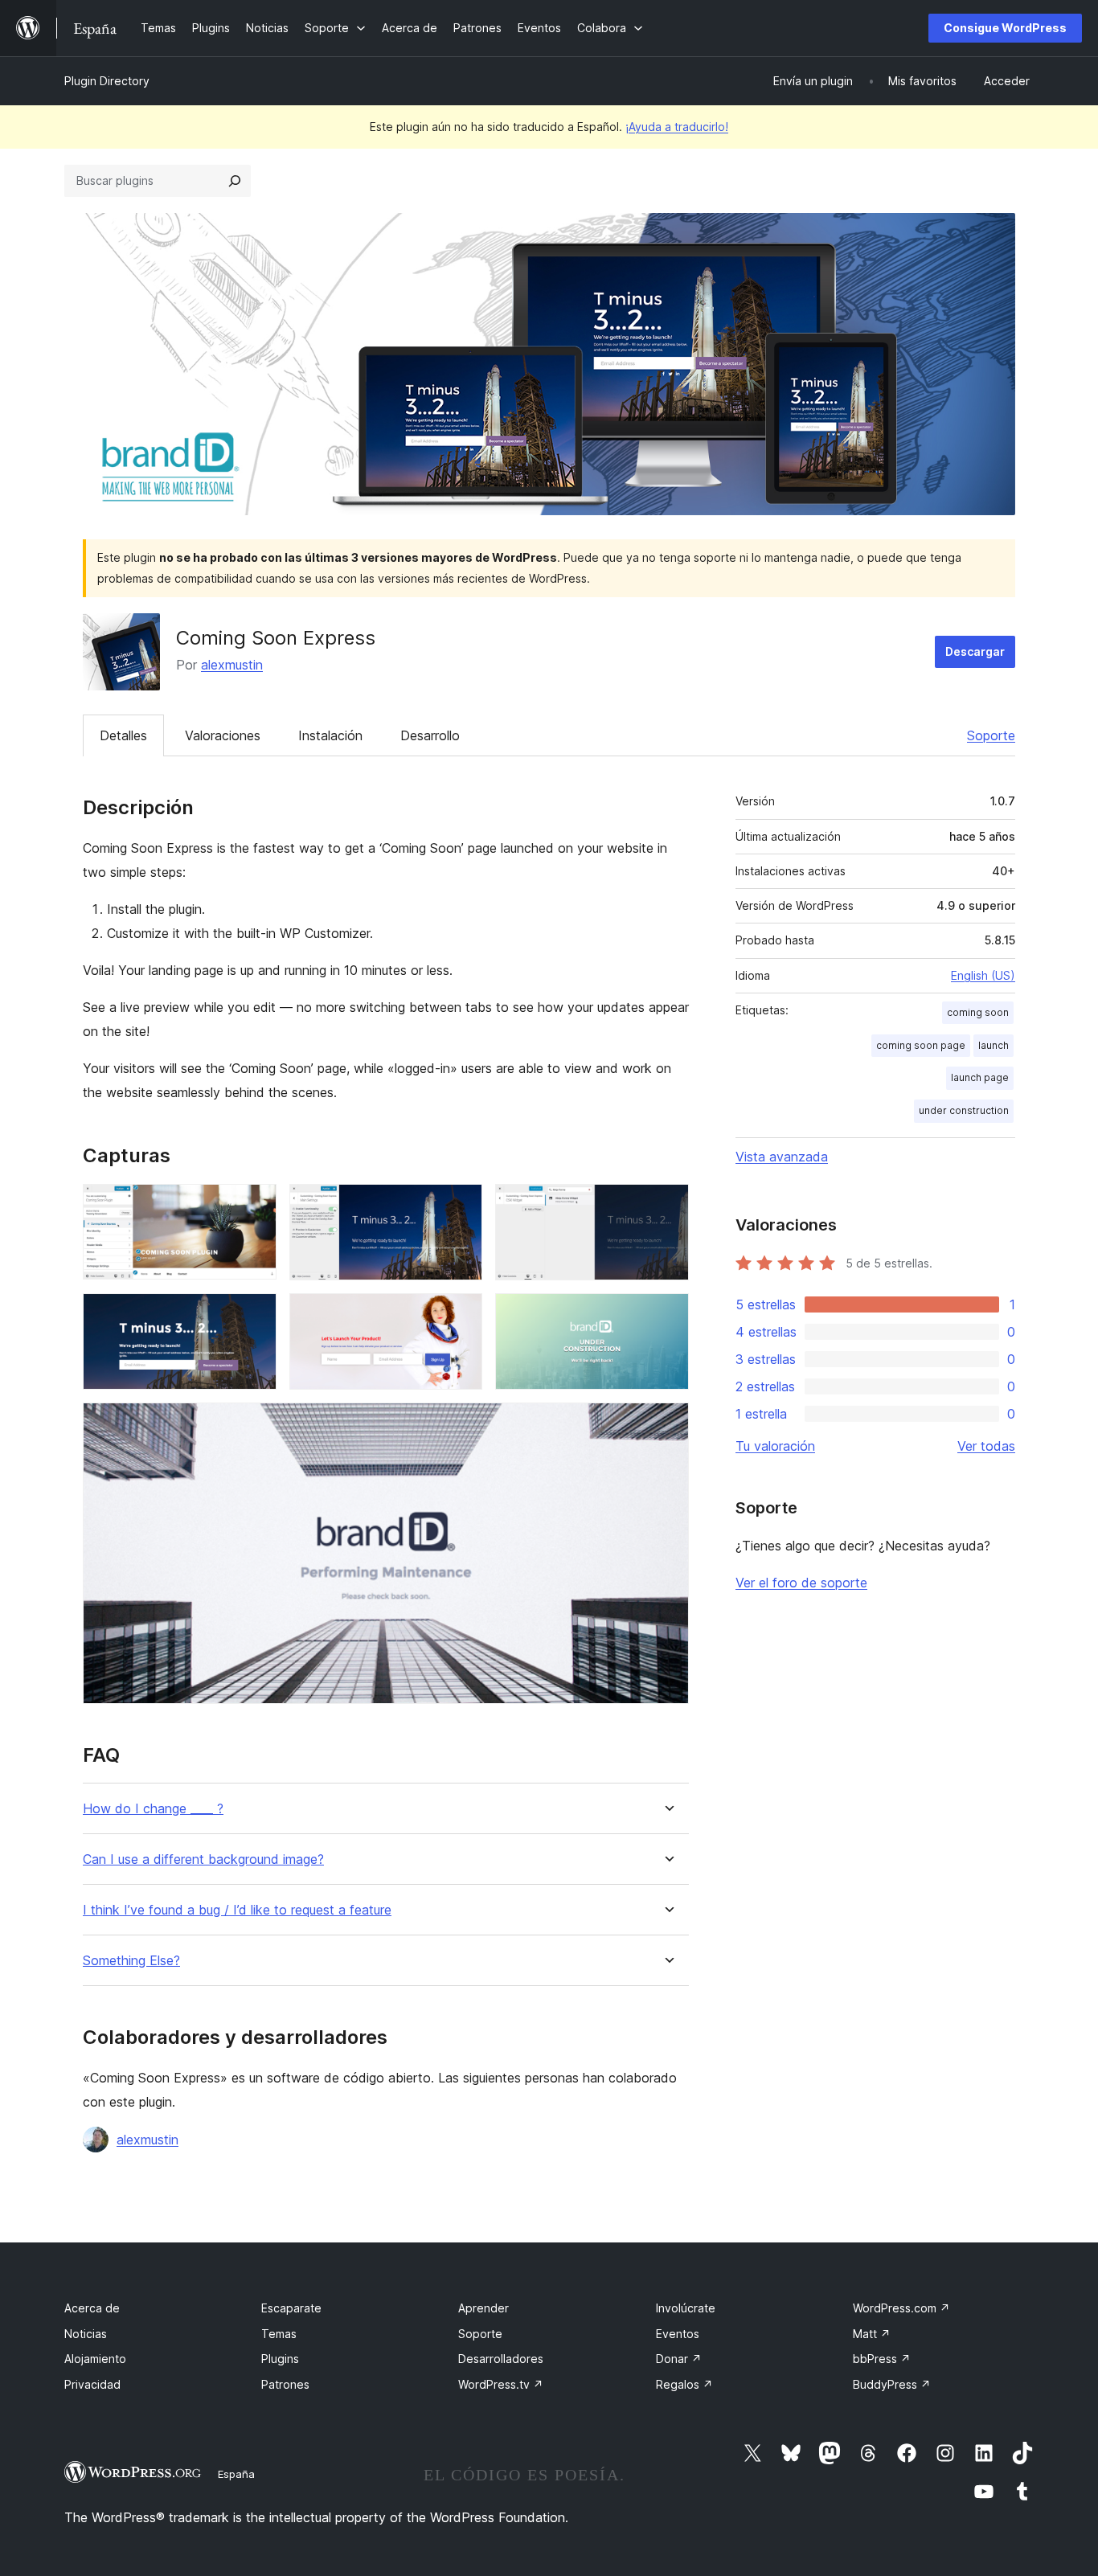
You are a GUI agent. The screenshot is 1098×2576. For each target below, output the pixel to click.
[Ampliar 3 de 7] (667, 1206)
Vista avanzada (782, 1157)
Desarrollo (430, 735)
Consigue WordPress (1005, 28)
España (236, 2474)
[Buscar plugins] (235, 181)
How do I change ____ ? (153, 1809)
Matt (872, 2334)
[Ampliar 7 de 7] (667, 1424)
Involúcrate (686, 2308)
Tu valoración (775, 1446)
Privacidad (92, 2384)
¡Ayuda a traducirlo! (677, 127)
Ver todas (986, 1446)
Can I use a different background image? (203, 1859)
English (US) (983, 975)
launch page (980, 1077)
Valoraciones (223, 735)
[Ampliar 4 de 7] (255, 1315)
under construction (964, 1110)
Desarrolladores (501, 2359)
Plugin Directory (107, 81)
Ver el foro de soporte (801, 1583)
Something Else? (131, 1961)
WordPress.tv (501, 2384)
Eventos (678, 2334)
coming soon (978, 1012)
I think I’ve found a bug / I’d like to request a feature (237, 1910)
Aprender (483, 2308)
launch (994, 1045)
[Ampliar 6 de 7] (667, 1315)
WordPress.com (901, 2308)
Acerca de (92, 2308)
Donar (679, 2359)
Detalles (123, 735)
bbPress (882, 2359)
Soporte (991, 735)
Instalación (330, 735)
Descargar (975, 651)
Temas (279, 2334)
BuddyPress (892, 2384)
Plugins (280, 2359)
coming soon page (921, 1045)
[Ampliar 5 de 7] (461, 1315)
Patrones (285, 2384)
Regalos (684, 2384)
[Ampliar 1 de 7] (255, 1206)
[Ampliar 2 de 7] (461, 1206)
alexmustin (232, 665)
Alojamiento (95, 2359)
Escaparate (291, 2308)
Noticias (86, 2334)
